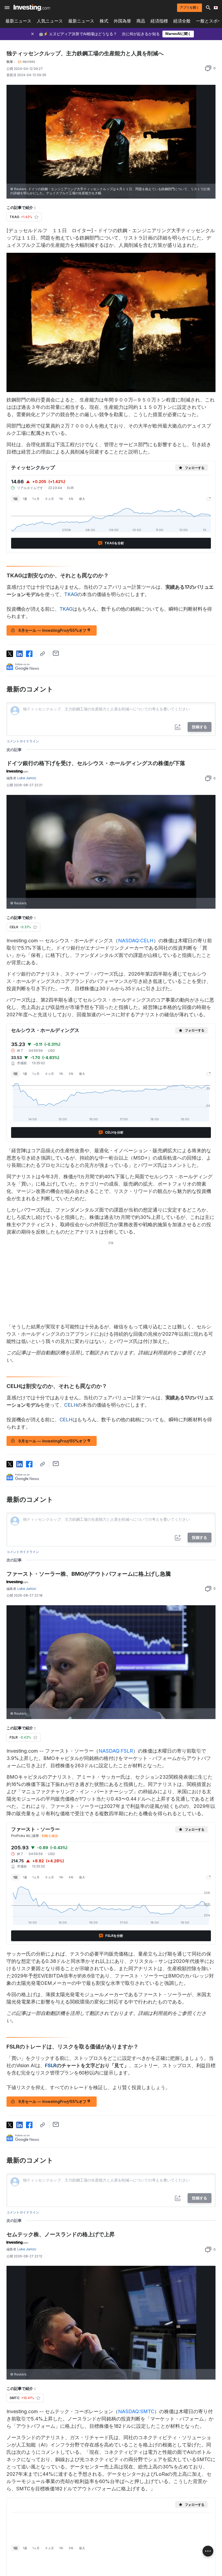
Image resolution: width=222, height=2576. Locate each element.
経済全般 (182, 21)
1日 (15, 499)
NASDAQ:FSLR (116, 1751)
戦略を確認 (50, 1836)
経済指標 (159, 21)
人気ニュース (50, 21)
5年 (71, 499)
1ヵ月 (36, 499)
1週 (25, 499)
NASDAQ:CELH (136, 941)
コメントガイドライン (23, 741)
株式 (104, 21)
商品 (141, 21)
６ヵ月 (49, 499)
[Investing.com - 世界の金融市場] (32, 8)
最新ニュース (18, 21)
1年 (61, 499)
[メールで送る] (56, 653)
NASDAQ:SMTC (136, 2411)
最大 (82, 499)
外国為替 (122, 21)
